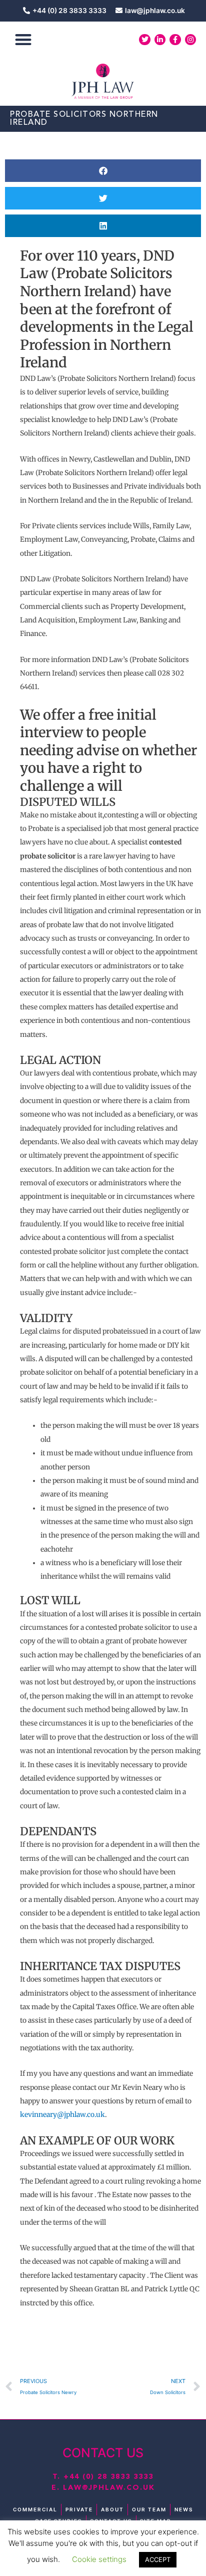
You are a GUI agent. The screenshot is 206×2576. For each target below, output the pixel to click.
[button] (23, 40)
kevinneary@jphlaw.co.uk (62, 2115)
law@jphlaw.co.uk (109, 2488)
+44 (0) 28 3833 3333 (108, 2477)
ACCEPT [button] (158, 2559)
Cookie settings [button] (99, 2559)
